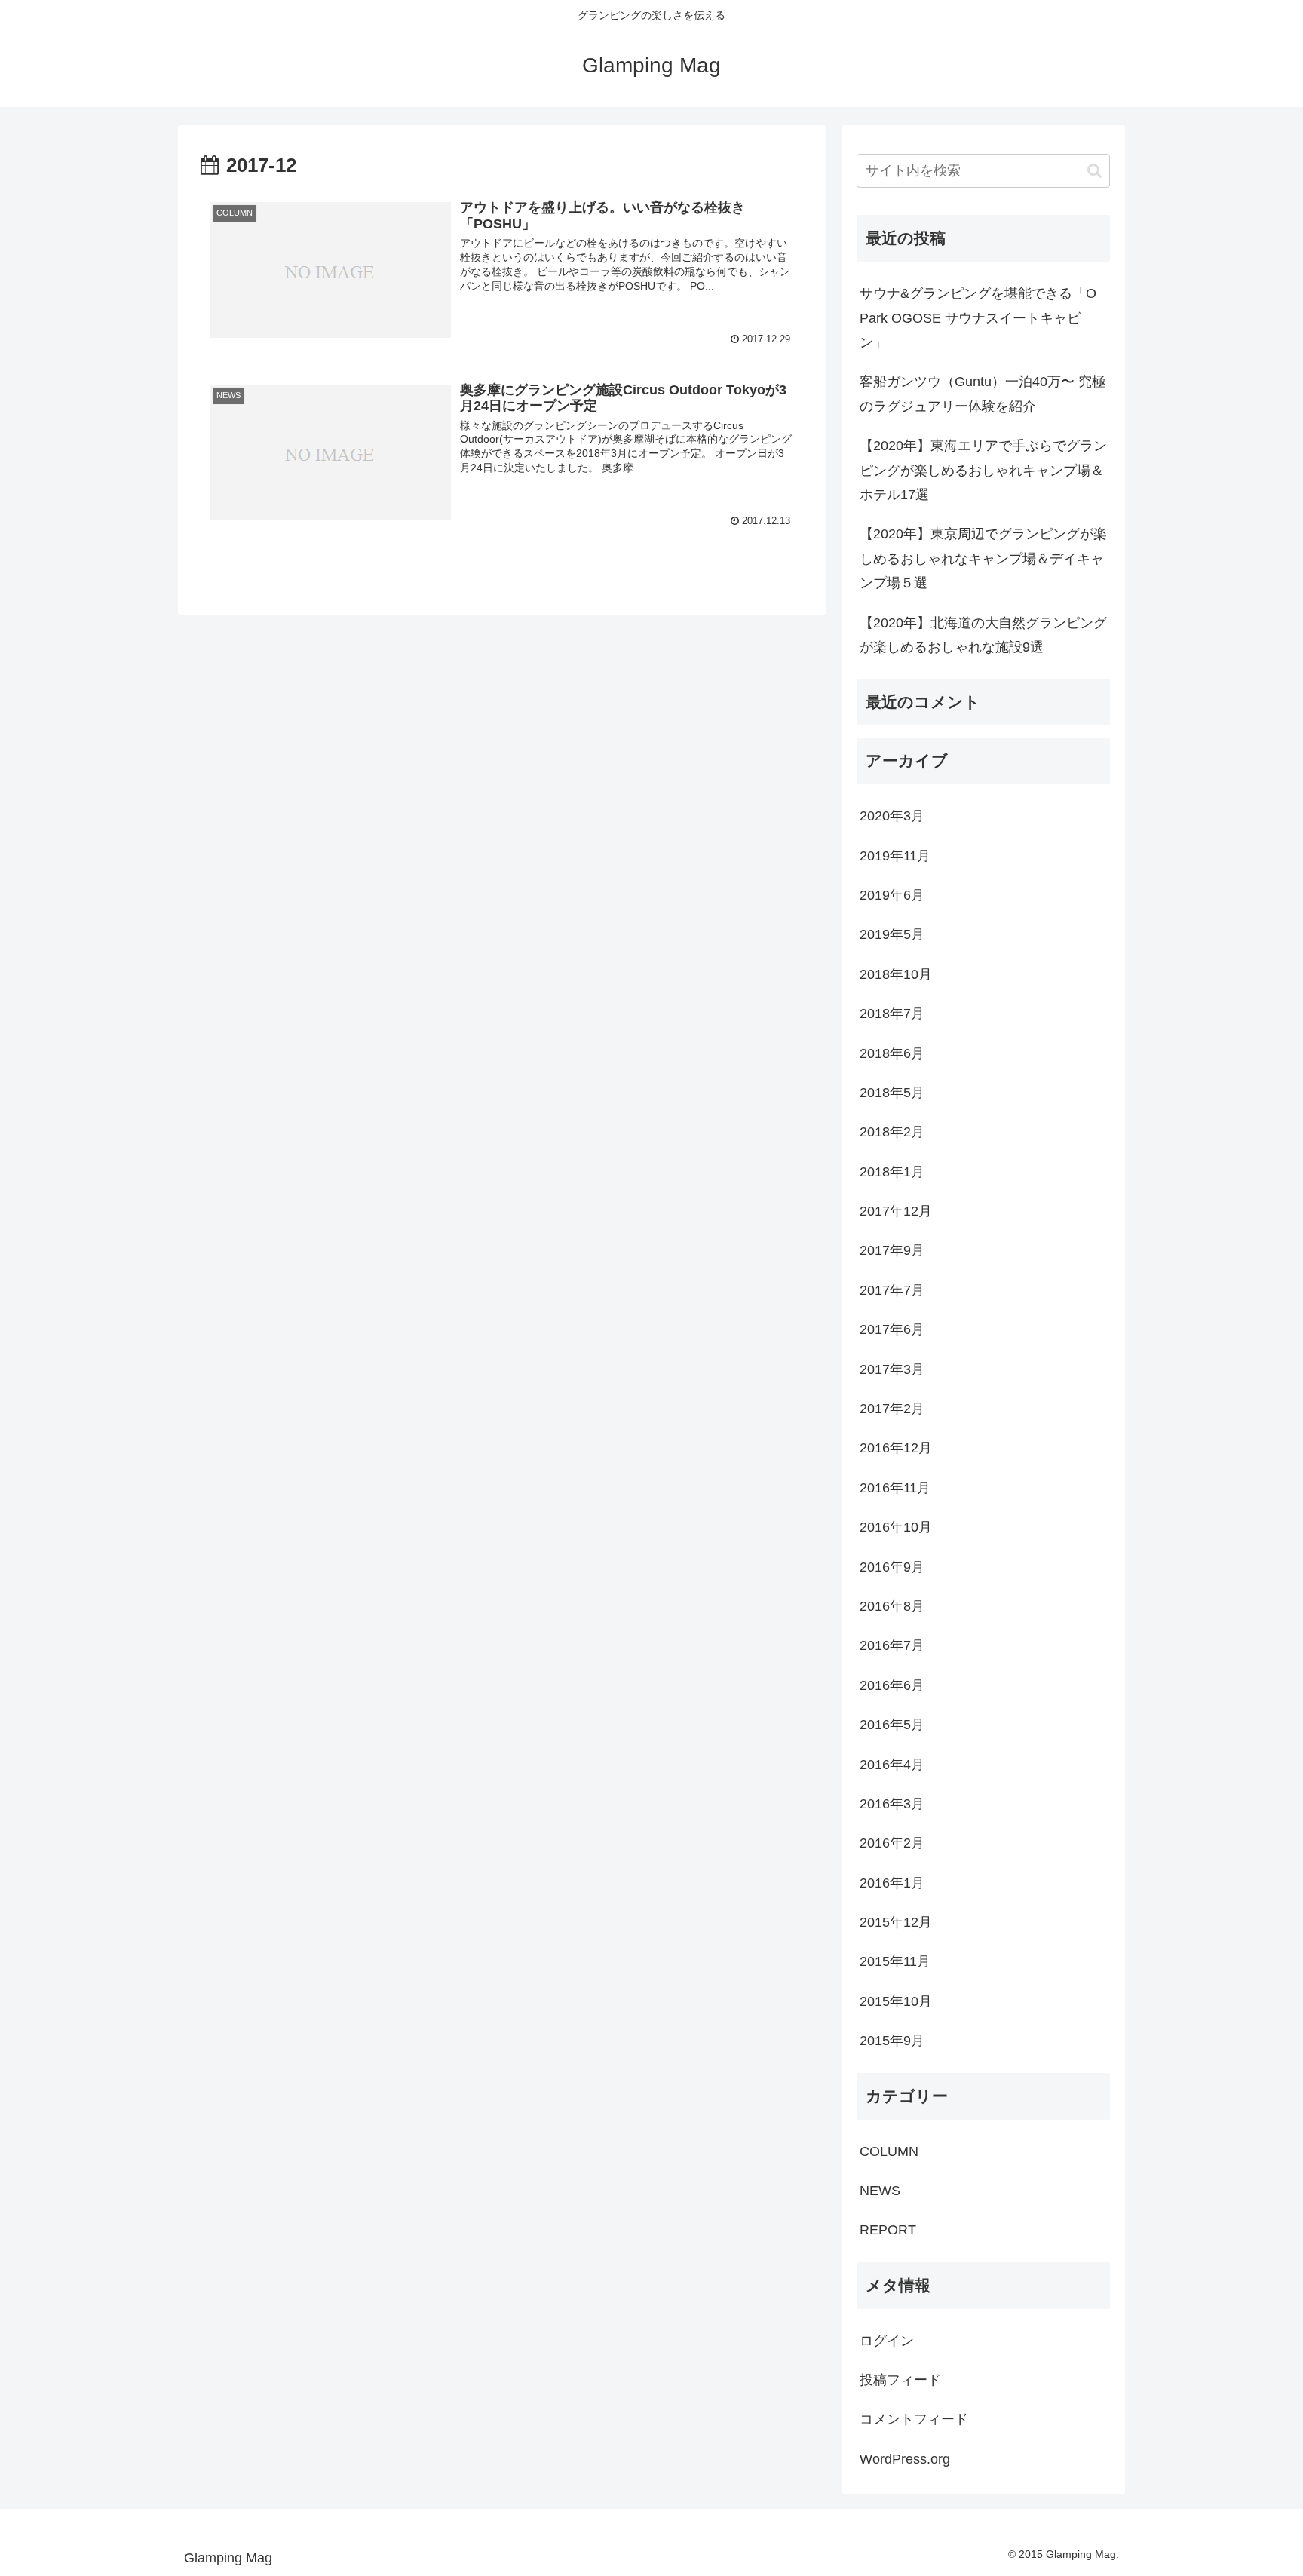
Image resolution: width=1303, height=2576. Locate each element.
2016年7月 (892, 1645)
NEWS (880, 2191)
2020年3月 (892, 816)
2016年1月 (892, 1883)
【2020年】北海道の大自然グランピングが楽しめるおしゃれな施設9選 (983, 635)
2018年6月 (892, 1053)
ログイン (887, 2341)
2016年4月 (892, 1765)
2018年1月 (892, 1172)
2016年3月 (892, 1804)
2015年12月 (896, 1922)
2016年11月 (895, 1488)
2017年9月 (892, 1250)
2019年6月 (892, 895)
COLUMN (889, 2151)
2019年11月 (895, 856)
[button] (1095, 171)
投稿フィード (900, 2380)
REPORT (888, 2230)
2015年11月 (895, 1961)
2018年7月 (892, 1014)
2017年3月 (892, 1369)
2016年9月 (892, 1567)
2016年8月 (892, 1606)
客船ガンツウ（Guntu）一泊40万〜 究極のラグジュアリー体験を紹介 (983, 394)
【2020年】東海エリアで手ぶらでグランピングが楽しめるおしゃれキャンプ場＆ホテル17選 (983, 470)
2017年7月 (892, 1290)
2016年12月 (896, 1448)
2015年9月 (892, 2041)
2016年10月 (896, 1527)
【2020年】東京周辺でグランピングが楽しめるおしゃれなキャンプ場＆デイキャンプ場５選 (983, 558)
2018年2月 (892, 1132)
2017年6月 (892, 1329)
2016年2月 (892, 1843)
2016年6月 (892, 1685)
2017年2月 (892, 1409)
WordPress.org (905, 2459)
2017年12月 (896, 1211)
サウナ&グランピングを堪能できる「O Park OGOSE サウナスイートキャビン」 (978, 318)
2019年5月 (892, 934)
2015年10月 (896, 2001)
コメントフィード (914, 2419)
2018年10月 (896, 974)
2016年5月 (892, 1725)
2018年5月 (892, 1093)
